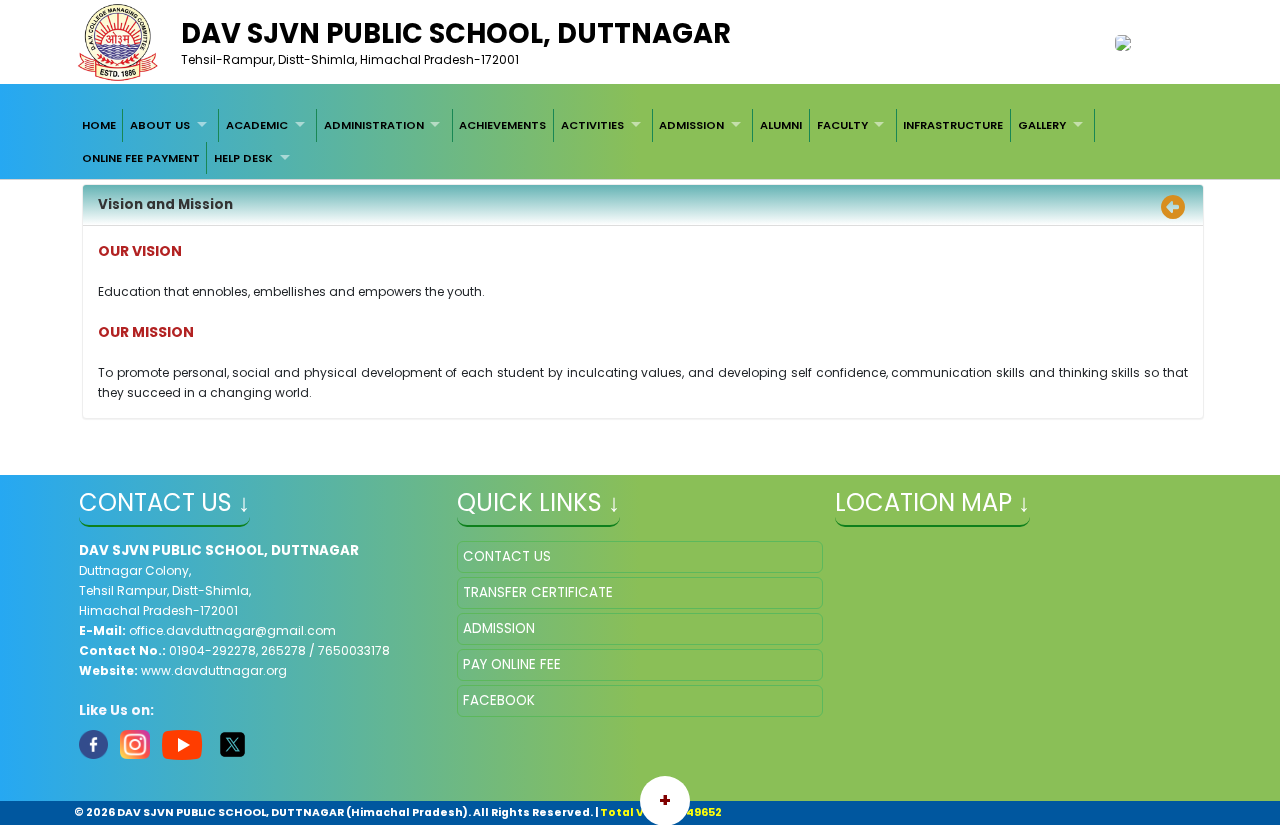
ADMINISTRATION (374, 125)
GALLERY (1042, 125)
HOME (99, 125)
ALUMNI (781, 125)
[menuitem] (99, 125)
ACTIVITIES (592, 125)
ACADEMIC (257, 125)
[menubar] (640, 141)
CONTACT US (507, 556)
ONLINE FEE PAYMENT (141, 158)
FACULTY (842, 125)
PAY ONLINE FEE (512, 664)
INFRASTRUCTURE (953, 125)
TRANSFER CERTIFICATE (538, 592)
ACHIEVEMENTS (502, 125)
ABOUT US (160, 125)
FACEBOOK (499, 700)
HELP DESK (243, 158)
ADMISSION (691, 125)
